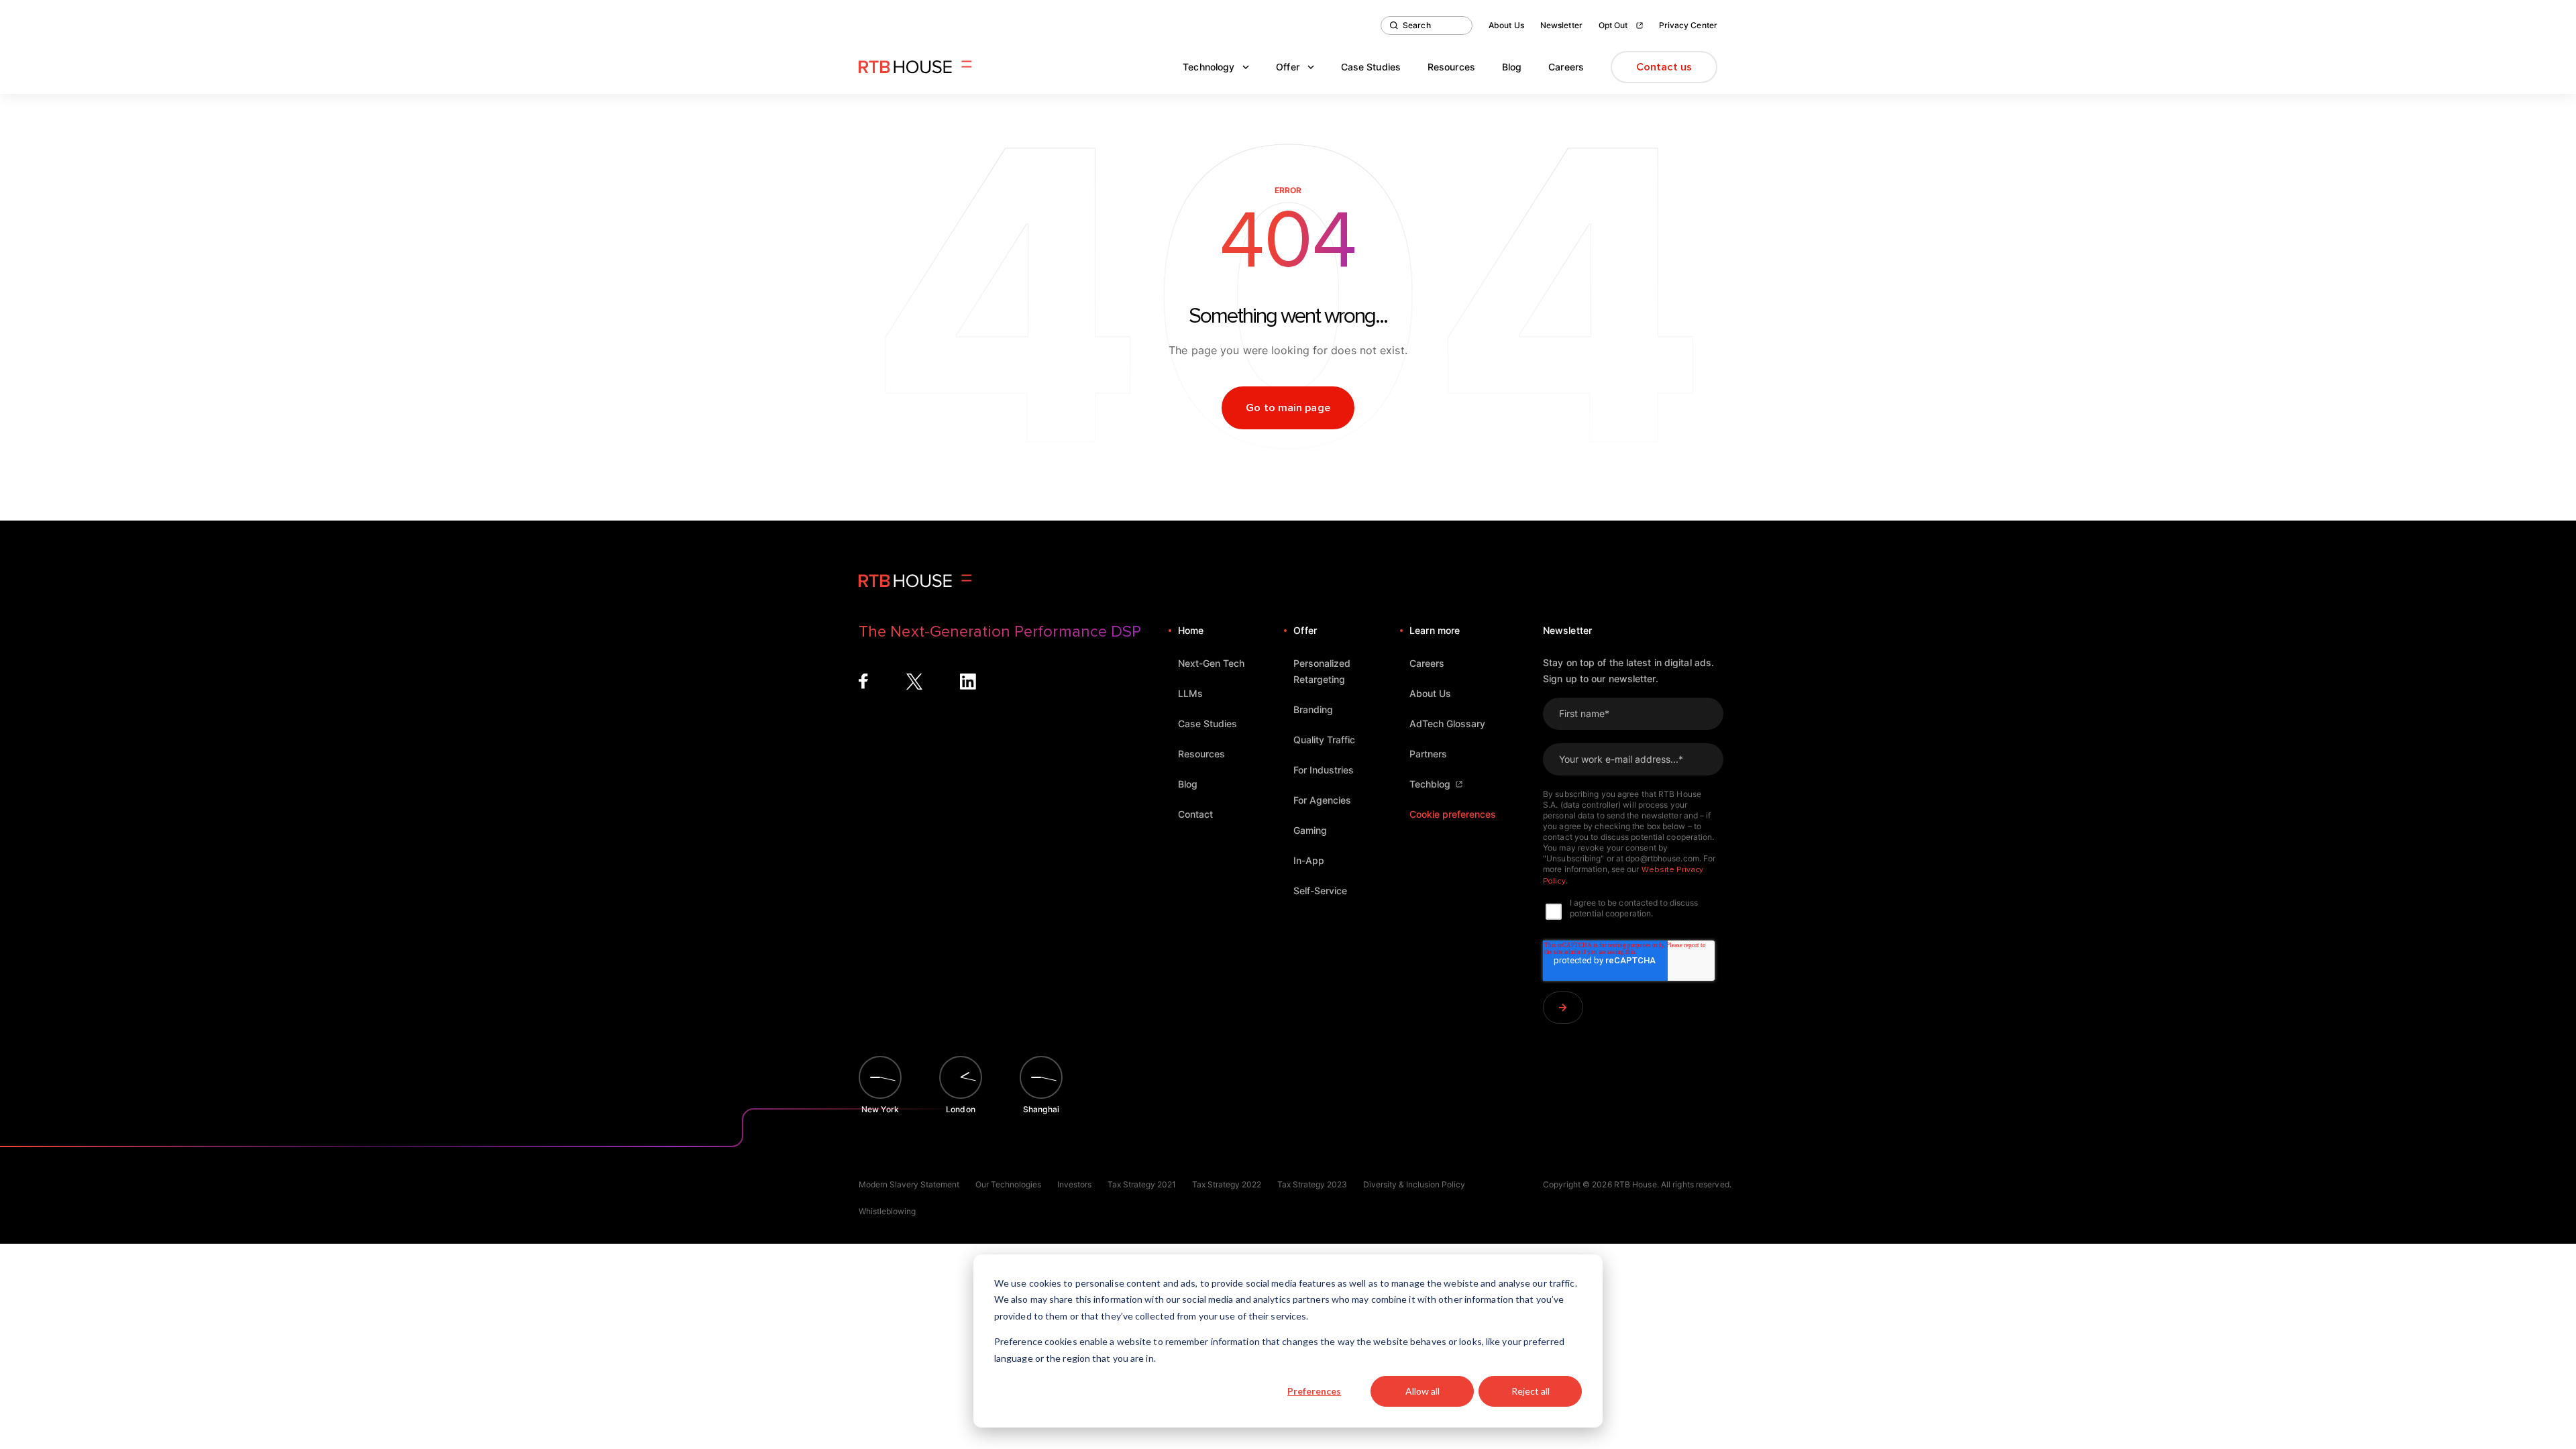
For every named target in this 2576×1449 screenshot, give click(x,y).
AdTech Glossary (1447, 723)
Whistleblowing (887, 1211)
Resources (1451, 67)
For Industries (1324, 770)
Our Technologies (1008, 1184)
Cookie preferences (1453, 814)
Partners (1428, 754)
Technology (1209, 67)
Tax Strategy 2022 (1227, 1184)
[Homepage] (915, 67)
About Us (1506, 25)
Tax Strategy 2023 (1312, 1184)
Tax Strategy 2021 (1142, 1184)
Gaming (1310, 830)
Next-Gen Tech (1211, 663)
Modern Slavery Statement (909, 1184)
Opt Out (1613, 25)
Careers (1566, 67)
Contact (1195, 814)
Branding (1313, 709)
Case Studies (1371, 67)
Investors (1074, 1184)
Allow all (1423, 1391)
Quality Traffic (1324, 740)
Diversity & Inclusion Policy (1414, 1184)
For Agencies (1322, 800)
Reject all (1531, 1391)
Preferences (1314, 1391)
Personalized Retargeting (1322, 671)
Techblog (1430, 784)
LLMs (1190, 693)
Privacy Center (1688, 25)
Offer (1288, 67)
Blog (1512, 67)
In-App (1309, 860)
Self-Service (1320, 891)
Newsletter (1561, 25)
